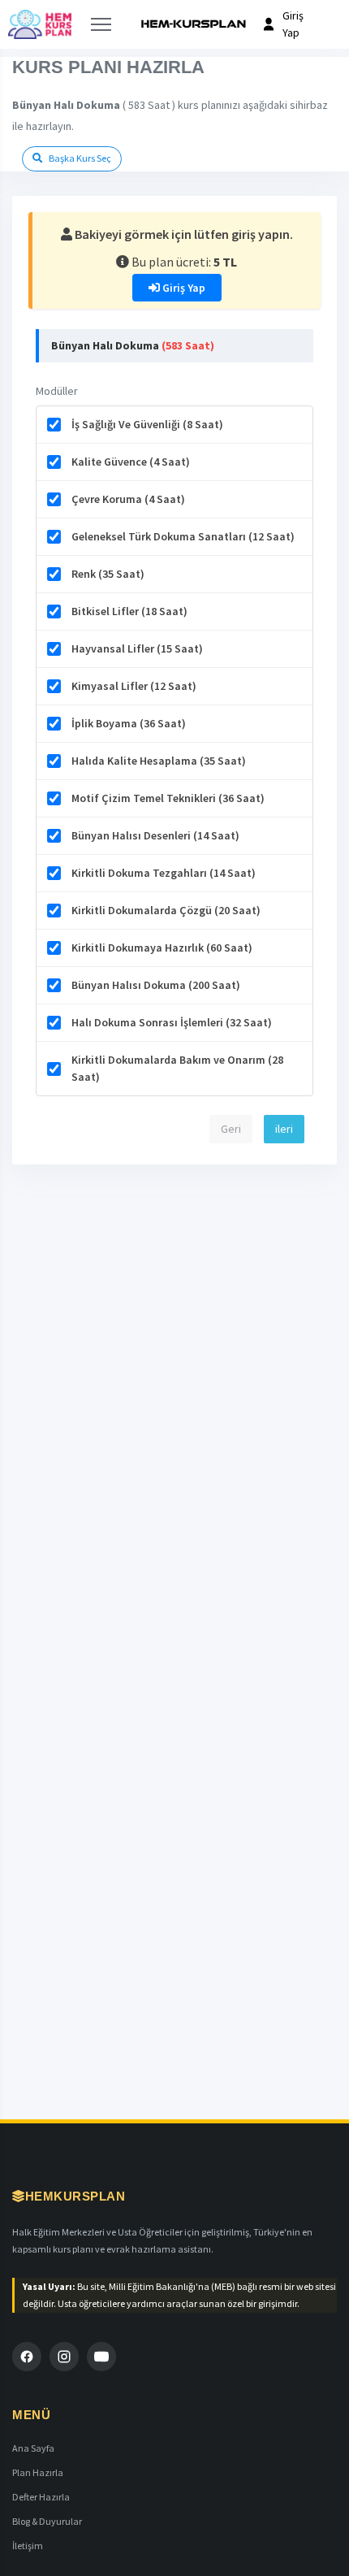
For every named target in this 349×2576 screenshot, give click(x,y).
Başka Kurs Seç (79, 158)
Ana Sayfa (33, 2448)
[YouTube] (101, 2357)
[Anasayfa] (40, 24)
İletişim (28, 2546)
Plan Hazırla (38, 2472)
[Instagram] (64, 2357)
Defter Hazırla (41, 2497)
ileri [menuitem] (284, 1129)
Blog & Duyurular (47, 2521)
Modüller (57, 391)
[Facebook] (27, 2357)
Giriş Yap (183, 288)
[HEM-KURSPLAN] (193, 24)
